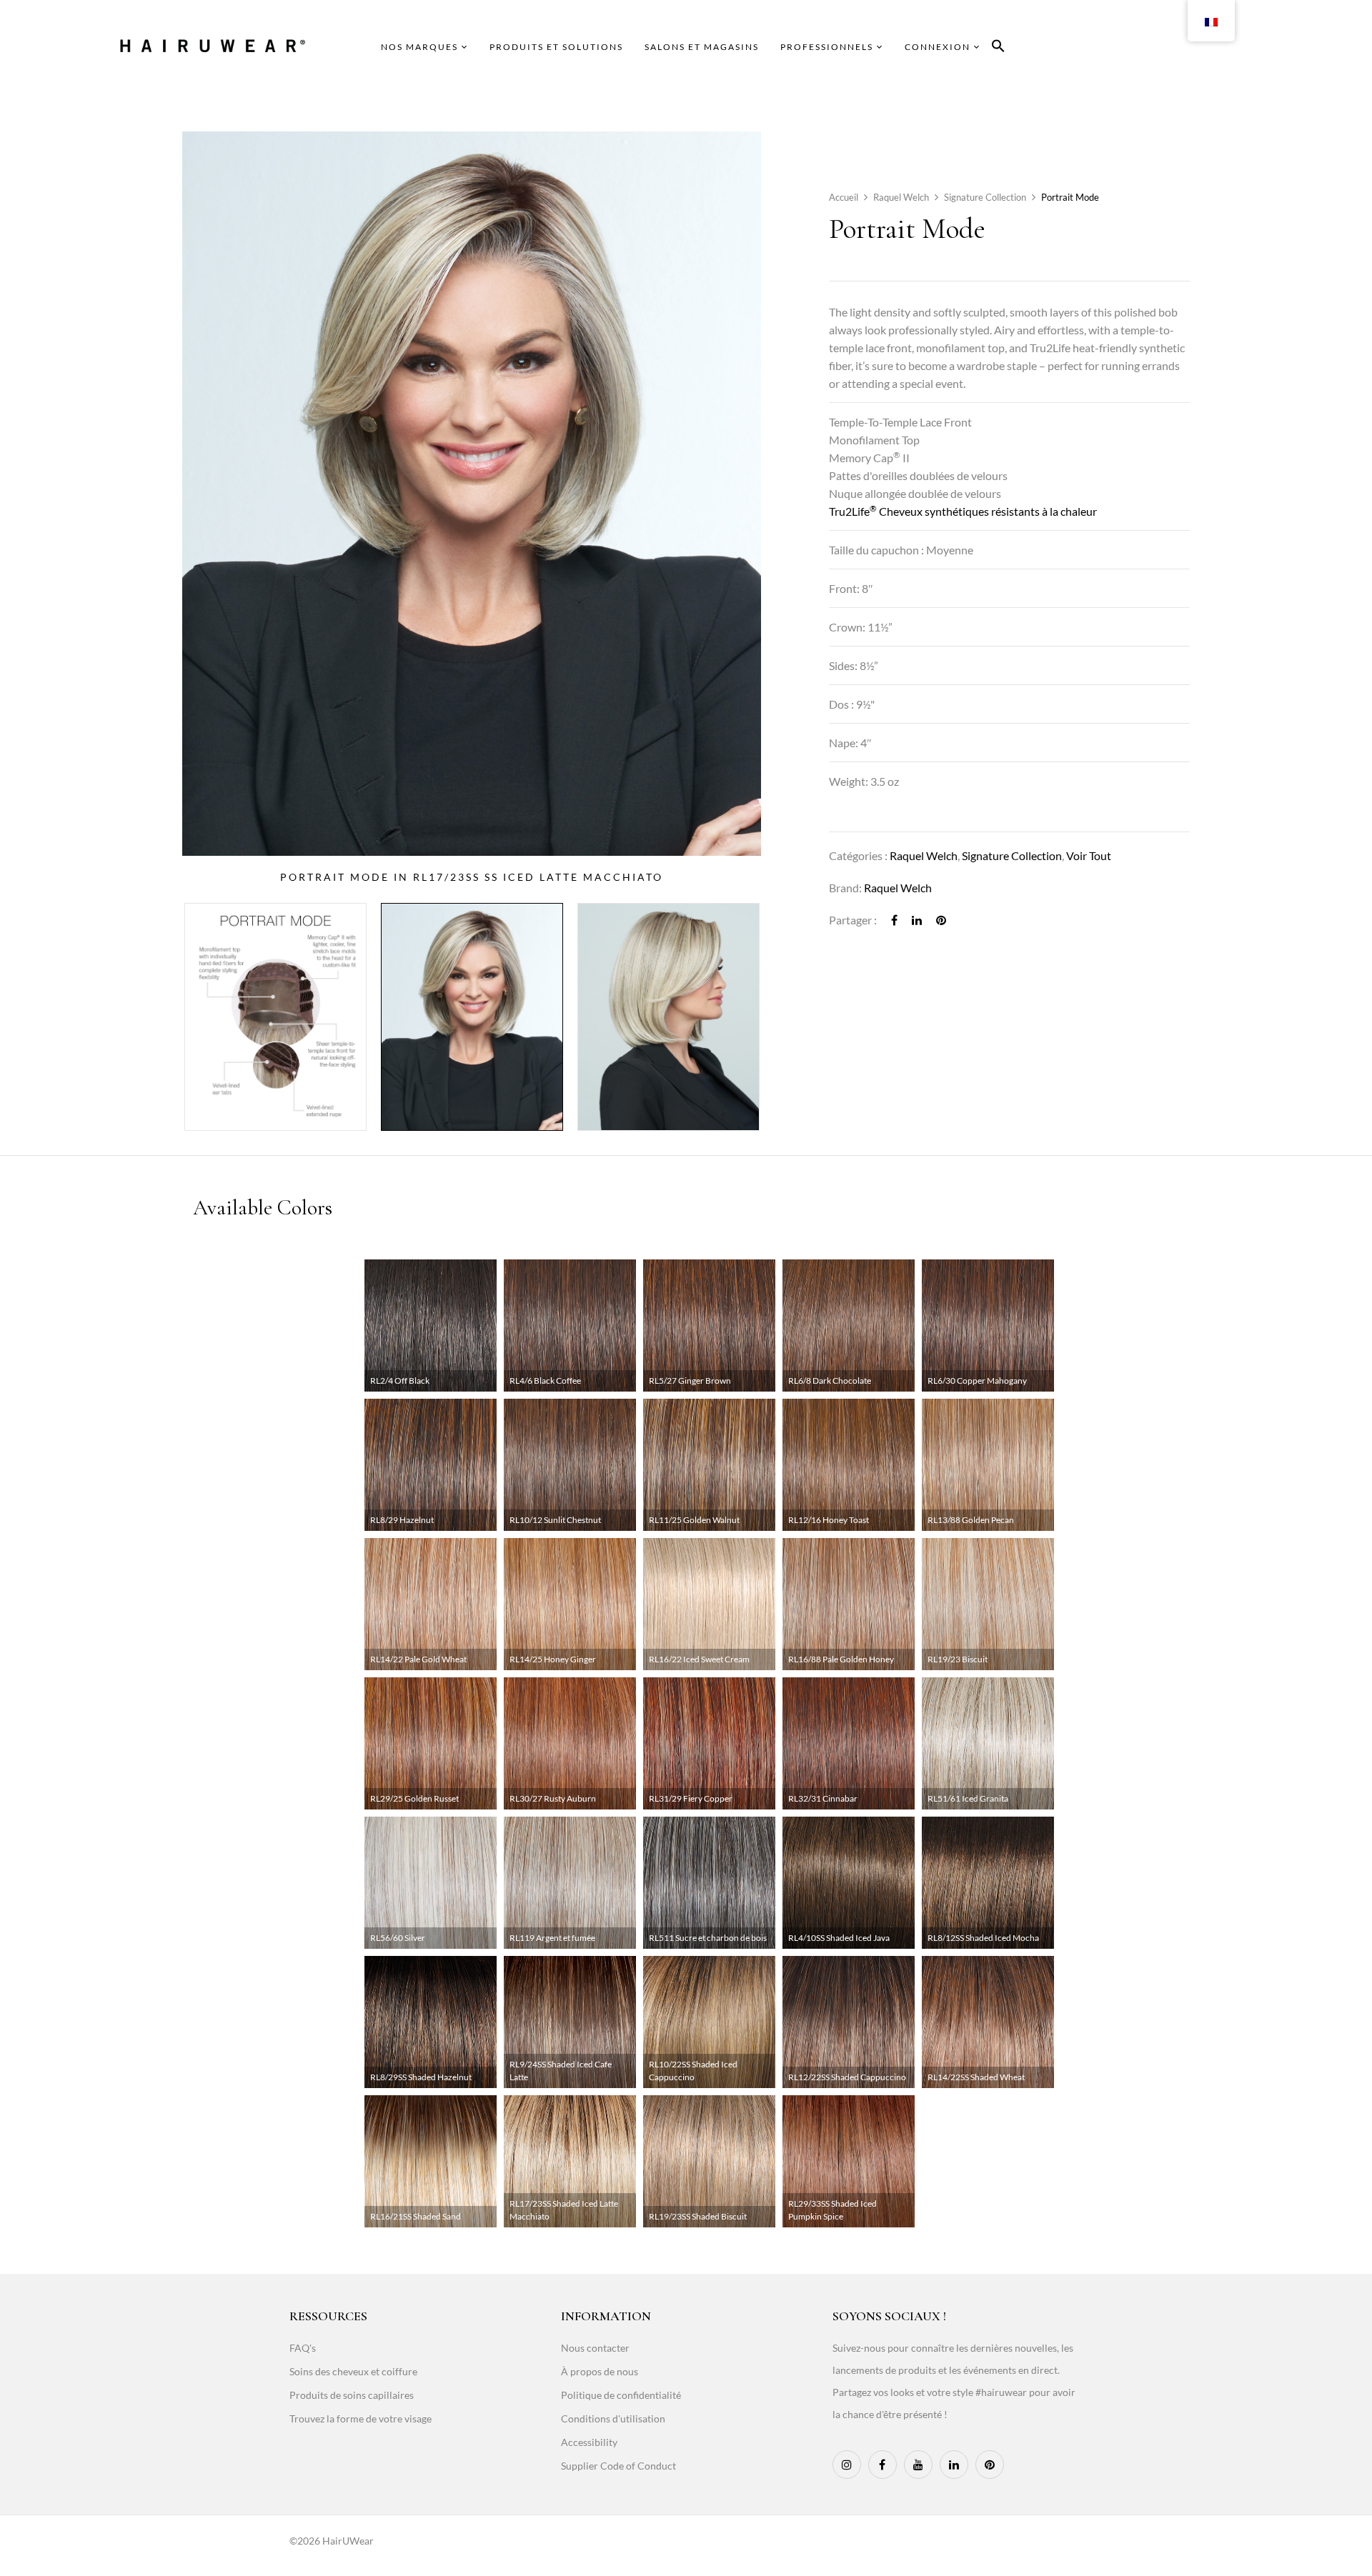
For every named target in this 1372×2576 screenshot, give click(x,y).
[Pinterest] (941, 920)
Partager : (853, 920)
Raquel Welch (901, 197)
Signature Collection (985, 197)
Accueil (844, 197)
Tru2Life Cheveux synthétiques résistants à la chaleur (963, 511)
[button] (998, 48)
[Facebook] (894, 920)
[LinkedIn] (917, 920)
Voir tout (1089, 855)
